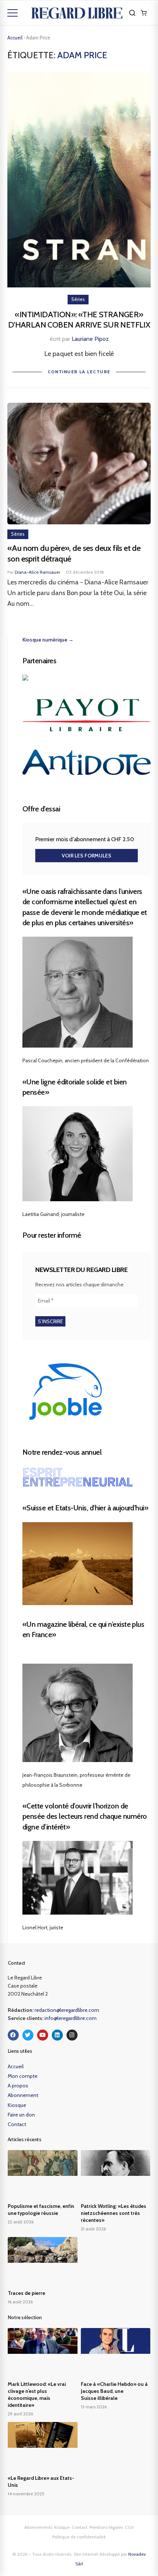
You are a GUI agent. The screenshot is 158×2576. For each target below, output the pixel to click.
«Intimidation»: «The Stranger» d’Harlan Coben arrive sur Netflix (79, 320)
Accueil (15, 38)
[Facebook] (13, 2035)
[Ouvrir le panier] (144, 13)
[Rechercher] (132, 13)
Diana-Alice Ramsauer (37, 572)
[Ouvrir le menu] (12, 13)
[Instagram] (72, 2035)
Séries (78, 299)
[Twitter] (28, 2035)
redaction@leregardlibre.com (67, 2010)
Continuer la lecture (79, 372)
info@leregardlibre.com (71, 2018)
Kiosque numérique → (48, 640)
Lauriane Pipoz (90, 339)
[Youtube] (43, 2035)
